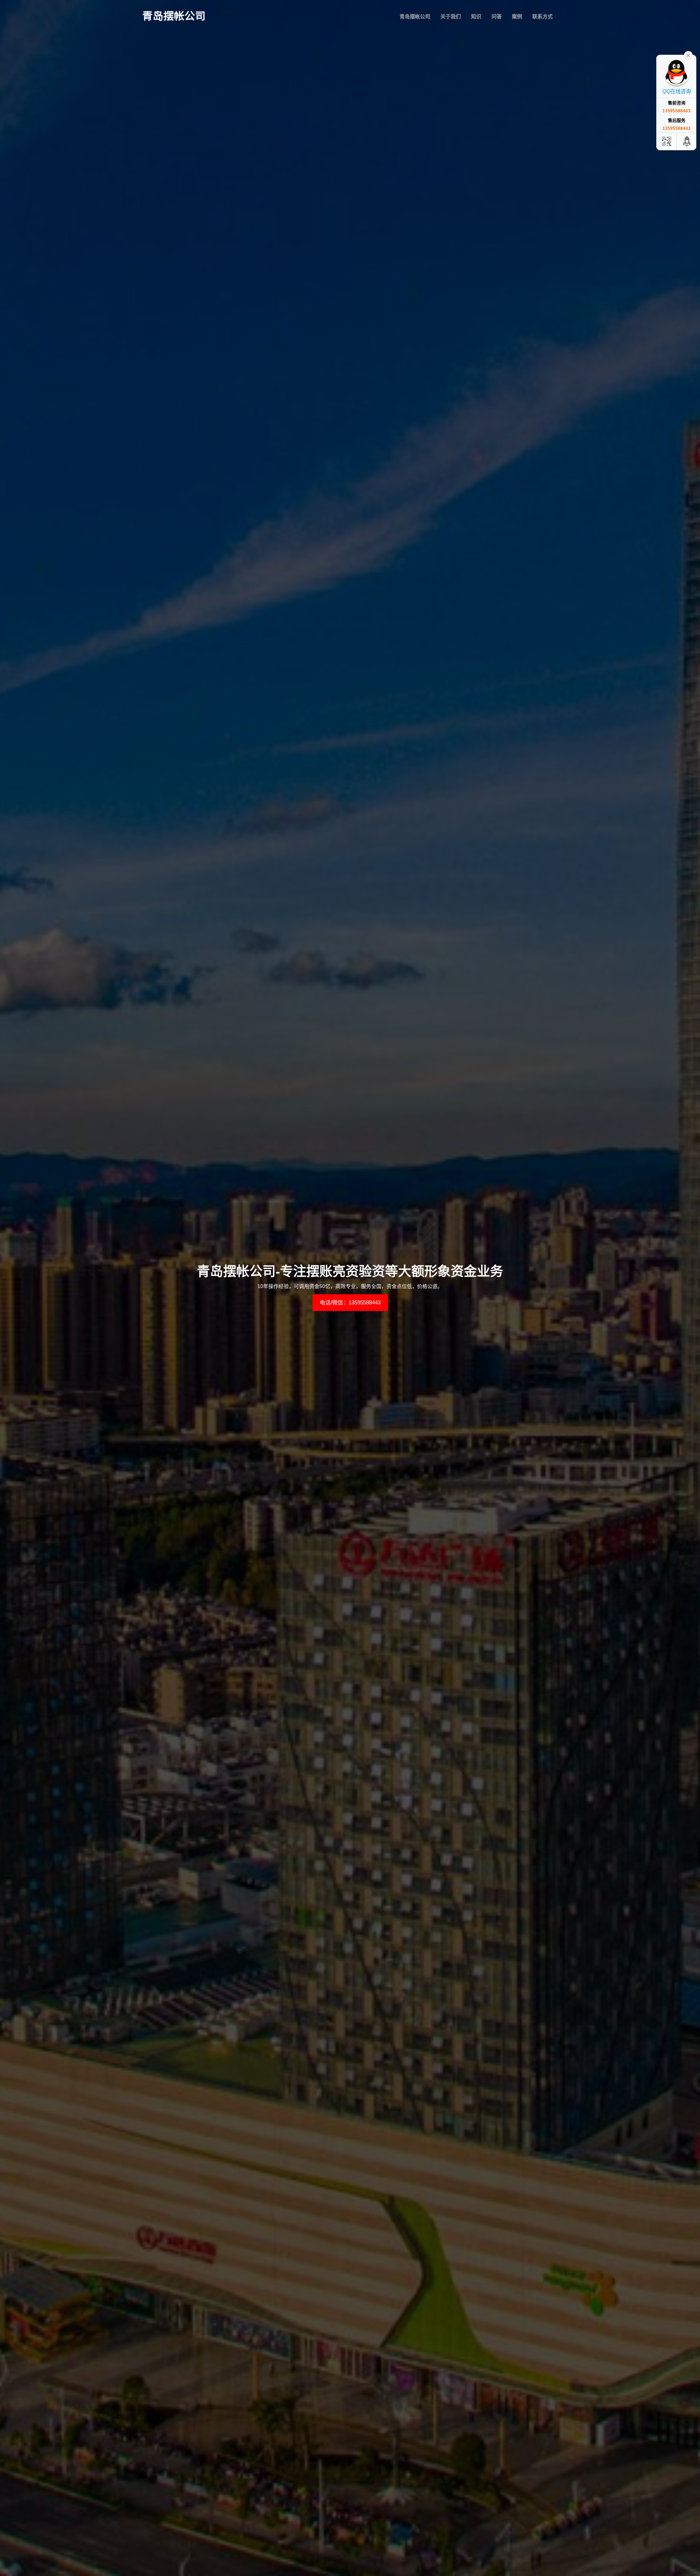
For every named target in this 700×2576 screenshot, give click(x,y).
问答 (497, 16)
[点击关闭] (688, 55)
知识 (476, 16)
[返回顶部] (687, 141)
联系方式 (542, 16)
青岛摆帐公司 (415, 16)
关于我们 (451, 16)
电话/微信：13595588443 (350, 1302)
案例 (517, 16)
